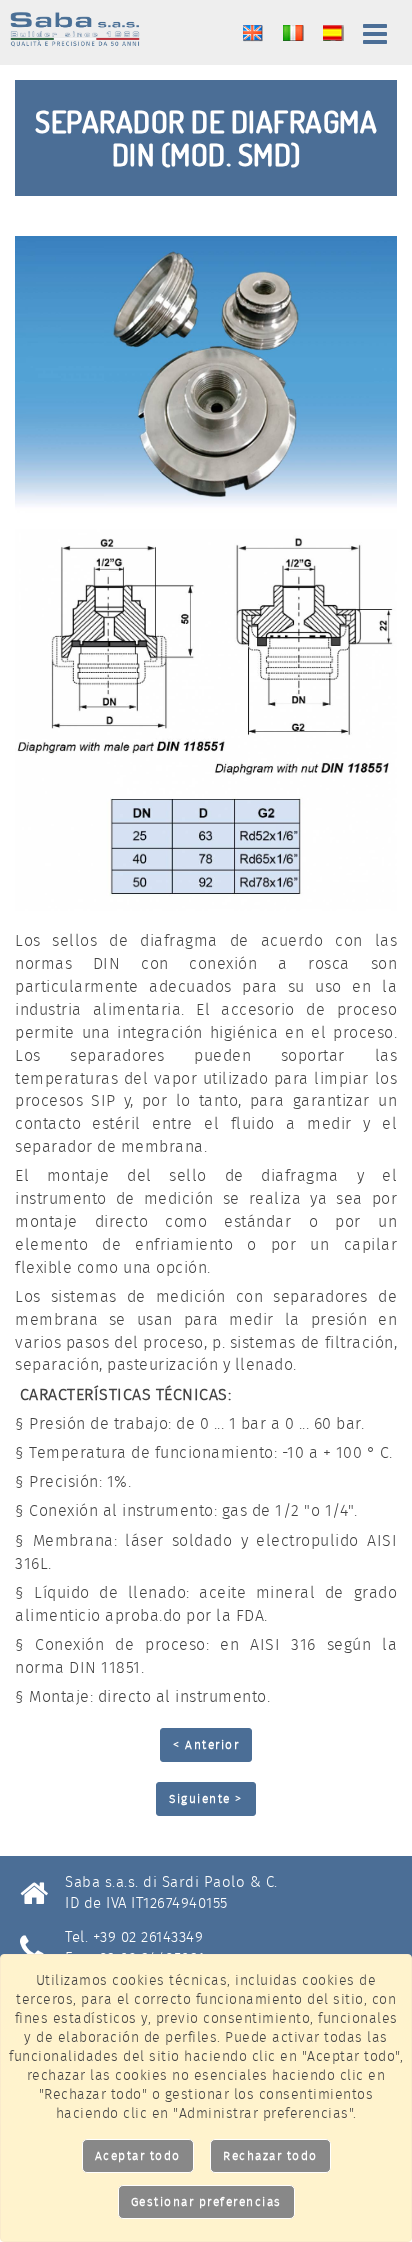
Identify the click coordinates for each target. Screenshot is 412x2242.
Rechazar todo (270, 2155)
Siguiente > (206, 1798)
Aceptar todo (138, 2155)
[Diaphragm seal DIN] (206, 374)
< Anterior (206, 1744)
